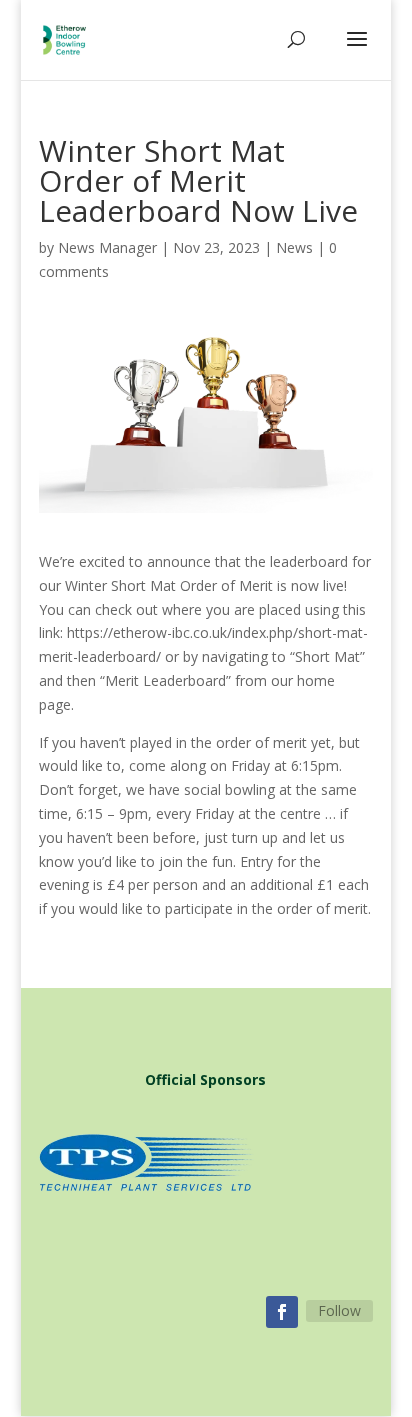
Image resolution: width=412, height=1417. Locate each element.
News (294, 247)
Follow (339, 1310)
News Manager (107, 247)
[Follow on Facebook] (282, 1312)
